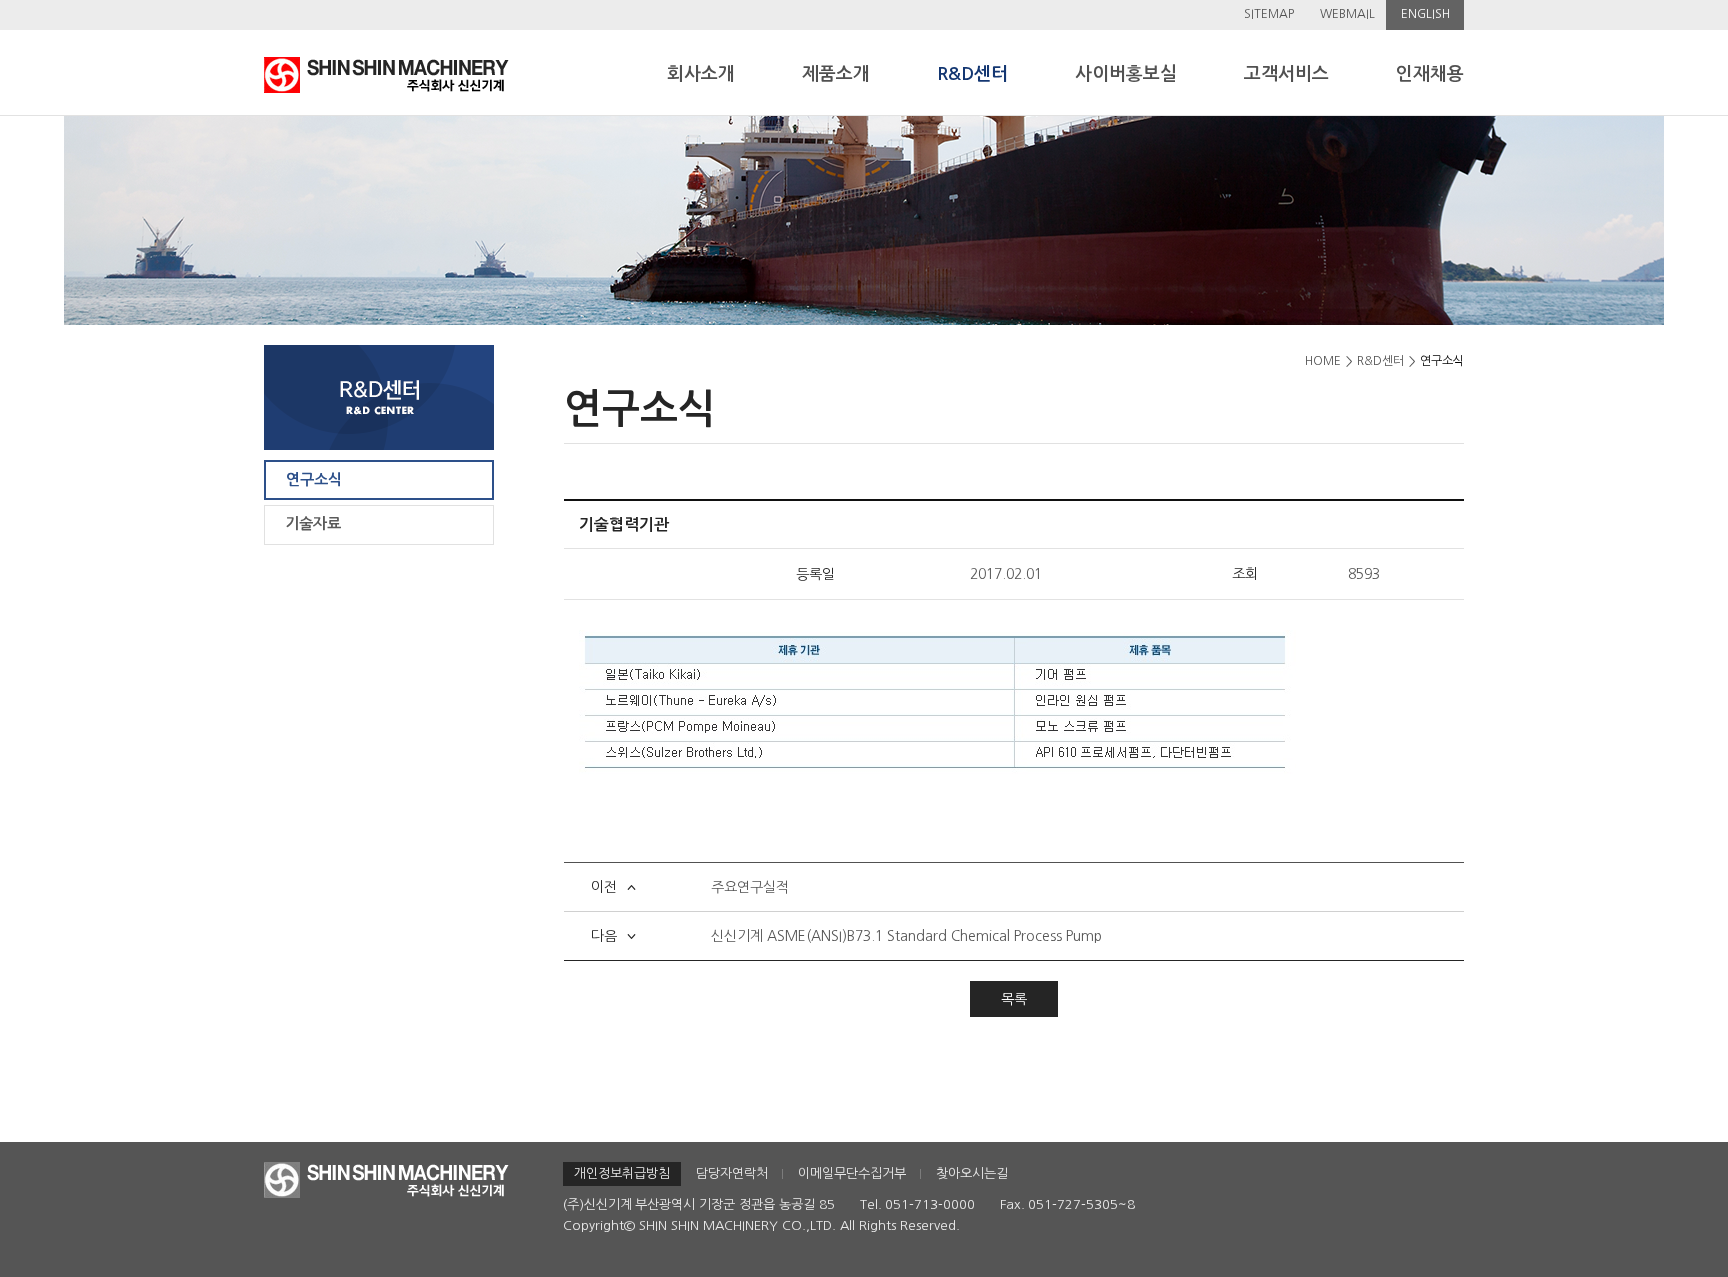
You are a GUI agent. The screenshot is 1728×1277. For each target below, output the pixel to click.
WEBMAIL (1347, 14)
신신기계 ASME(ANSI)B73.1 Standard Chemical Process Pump (906, 936)
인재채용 (1430, 74)
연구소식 (314, 479)
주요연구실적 (750, 887)
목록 (1014, 999)
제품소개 (836, 74)
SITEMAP (1269, 14)
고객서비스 (1286, 74)
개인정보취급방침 (622, 1173)
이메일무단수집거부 (852, 1173)
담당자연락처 (732, 1173)
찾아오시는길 (972, 1173)
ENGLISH (1425, 14)
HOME (1323, 361)
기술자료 (313, 523)
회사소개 (701, 74)
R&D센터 (972, 74)
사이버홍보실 (1126, 74)
